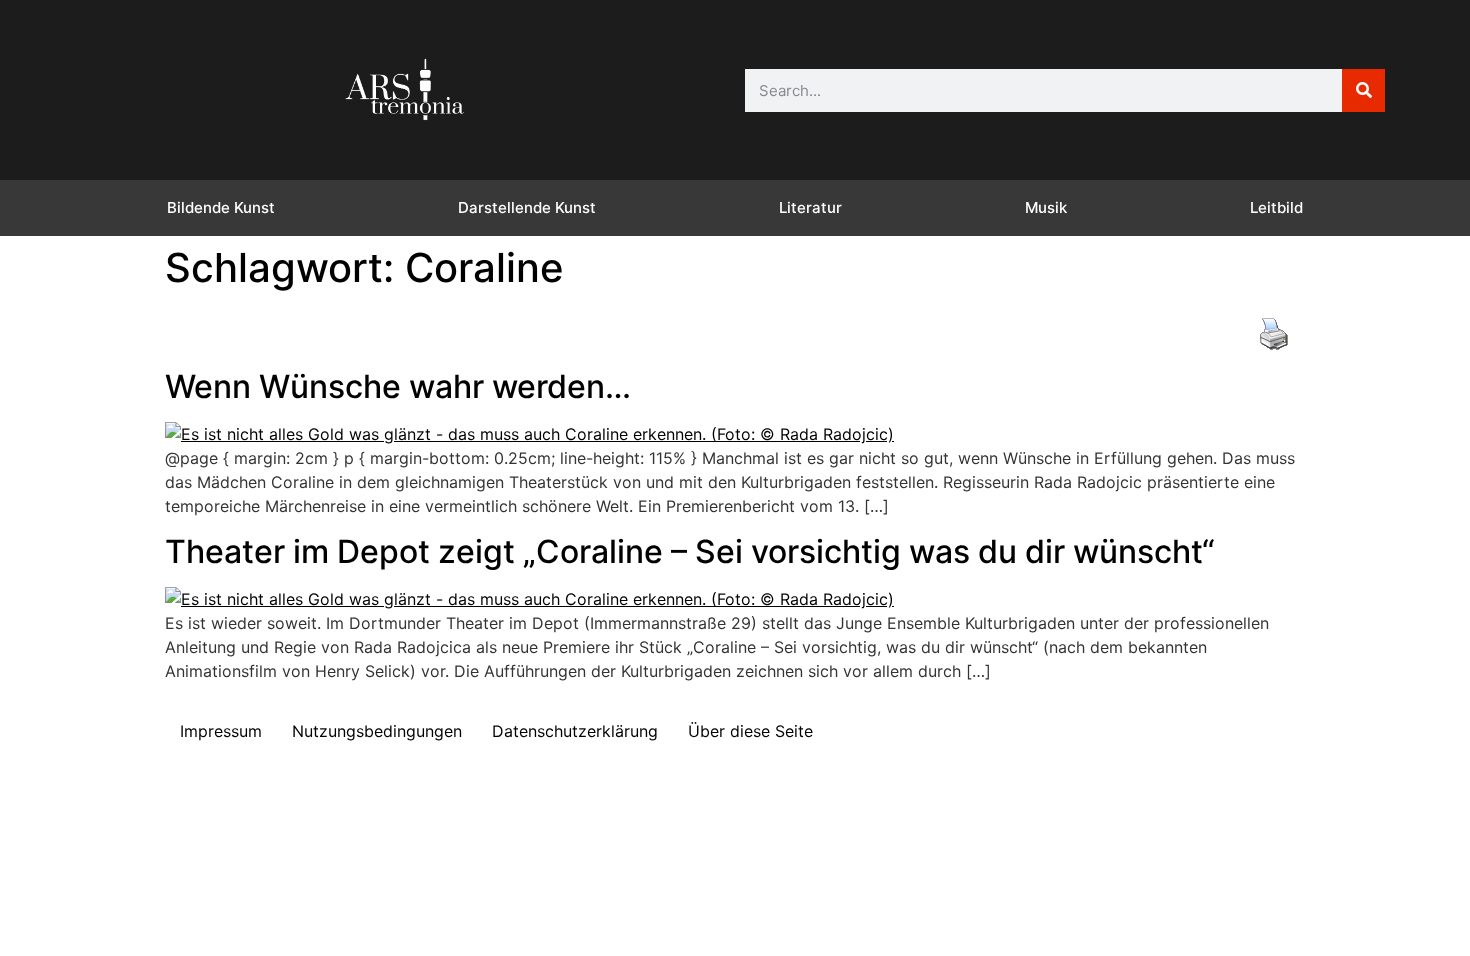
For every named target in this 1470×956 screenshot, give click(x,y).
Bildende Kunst (221, 207)
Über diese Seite (750, 731)
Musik (1046, 207)
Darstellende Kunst (527, 207)
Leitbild (1276, 207)
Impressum (221, 731)
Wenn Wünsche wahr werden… (398, 386)
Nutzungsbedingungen (377, 731)
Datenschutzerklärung (575, 731)
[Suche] (1363, 90)
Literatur (810, 207)
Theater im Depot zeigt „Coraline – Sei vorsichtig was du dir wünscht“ (690, 551)
